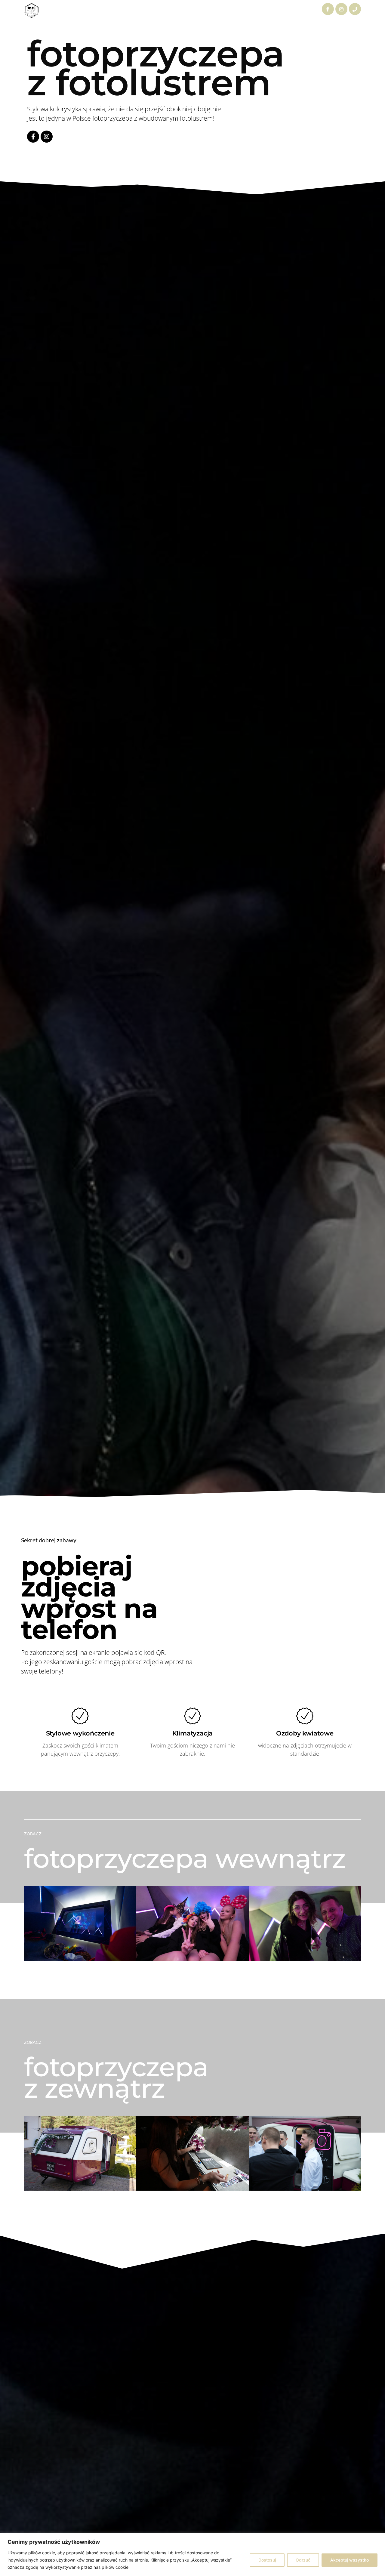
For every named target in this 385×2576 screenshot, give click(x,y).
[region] (192, 2554)
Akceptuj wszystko (350, 2560)
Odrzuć (303, 2560)
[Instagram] (341, 9)
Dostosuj (267, 2560)
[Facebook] (328, 9)
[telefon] (355, 9)
